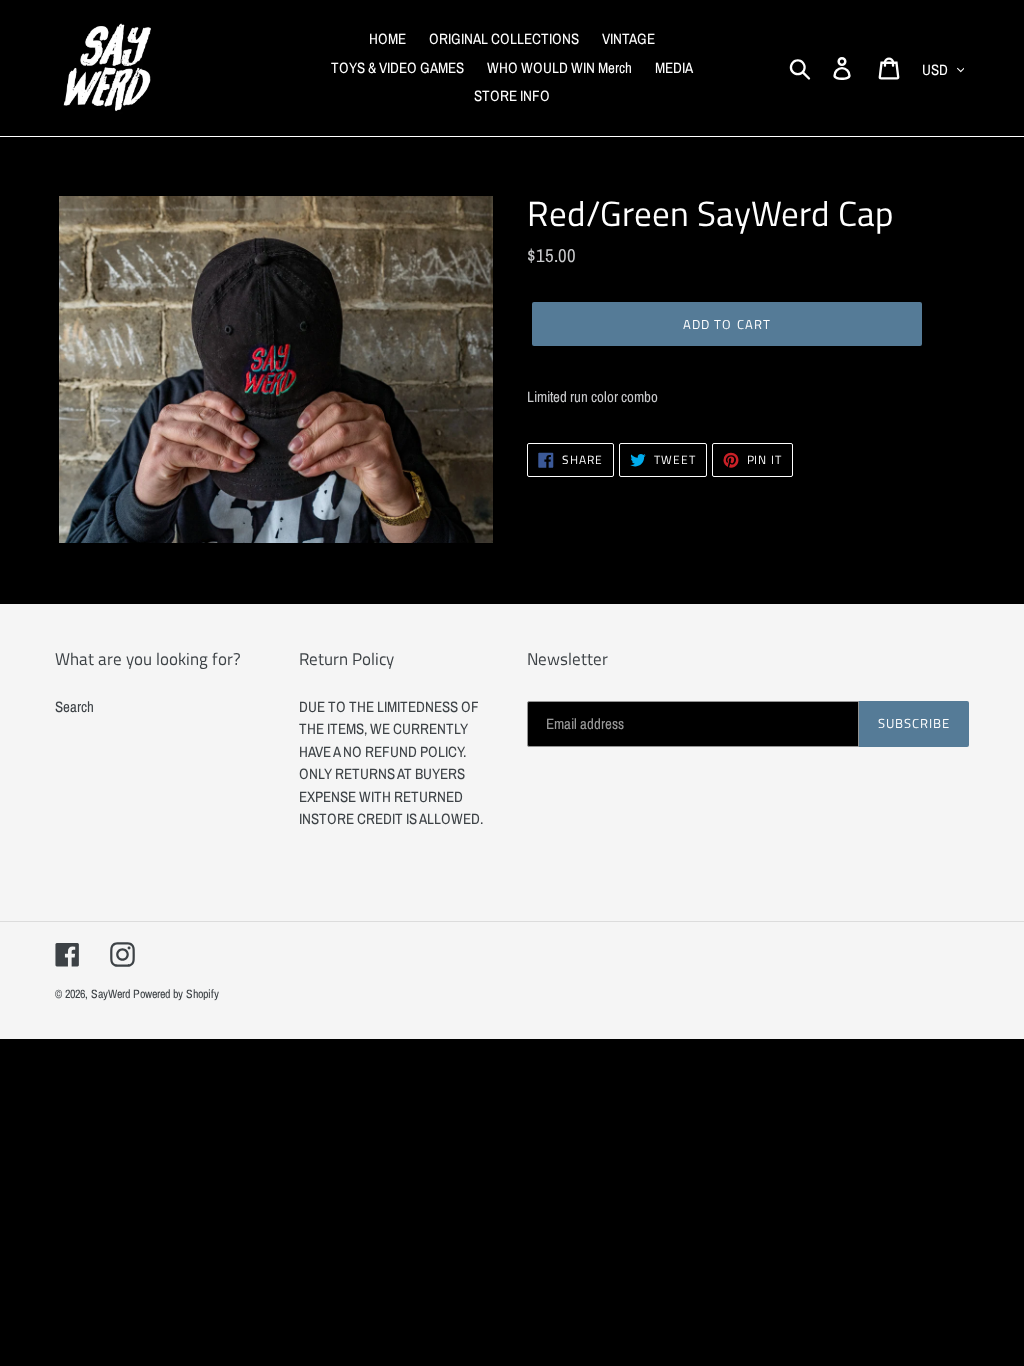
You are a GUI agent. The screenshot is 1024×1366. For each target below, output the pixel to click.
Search (74, 706)
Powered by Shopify (176, 994)
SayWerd (110, 994)
